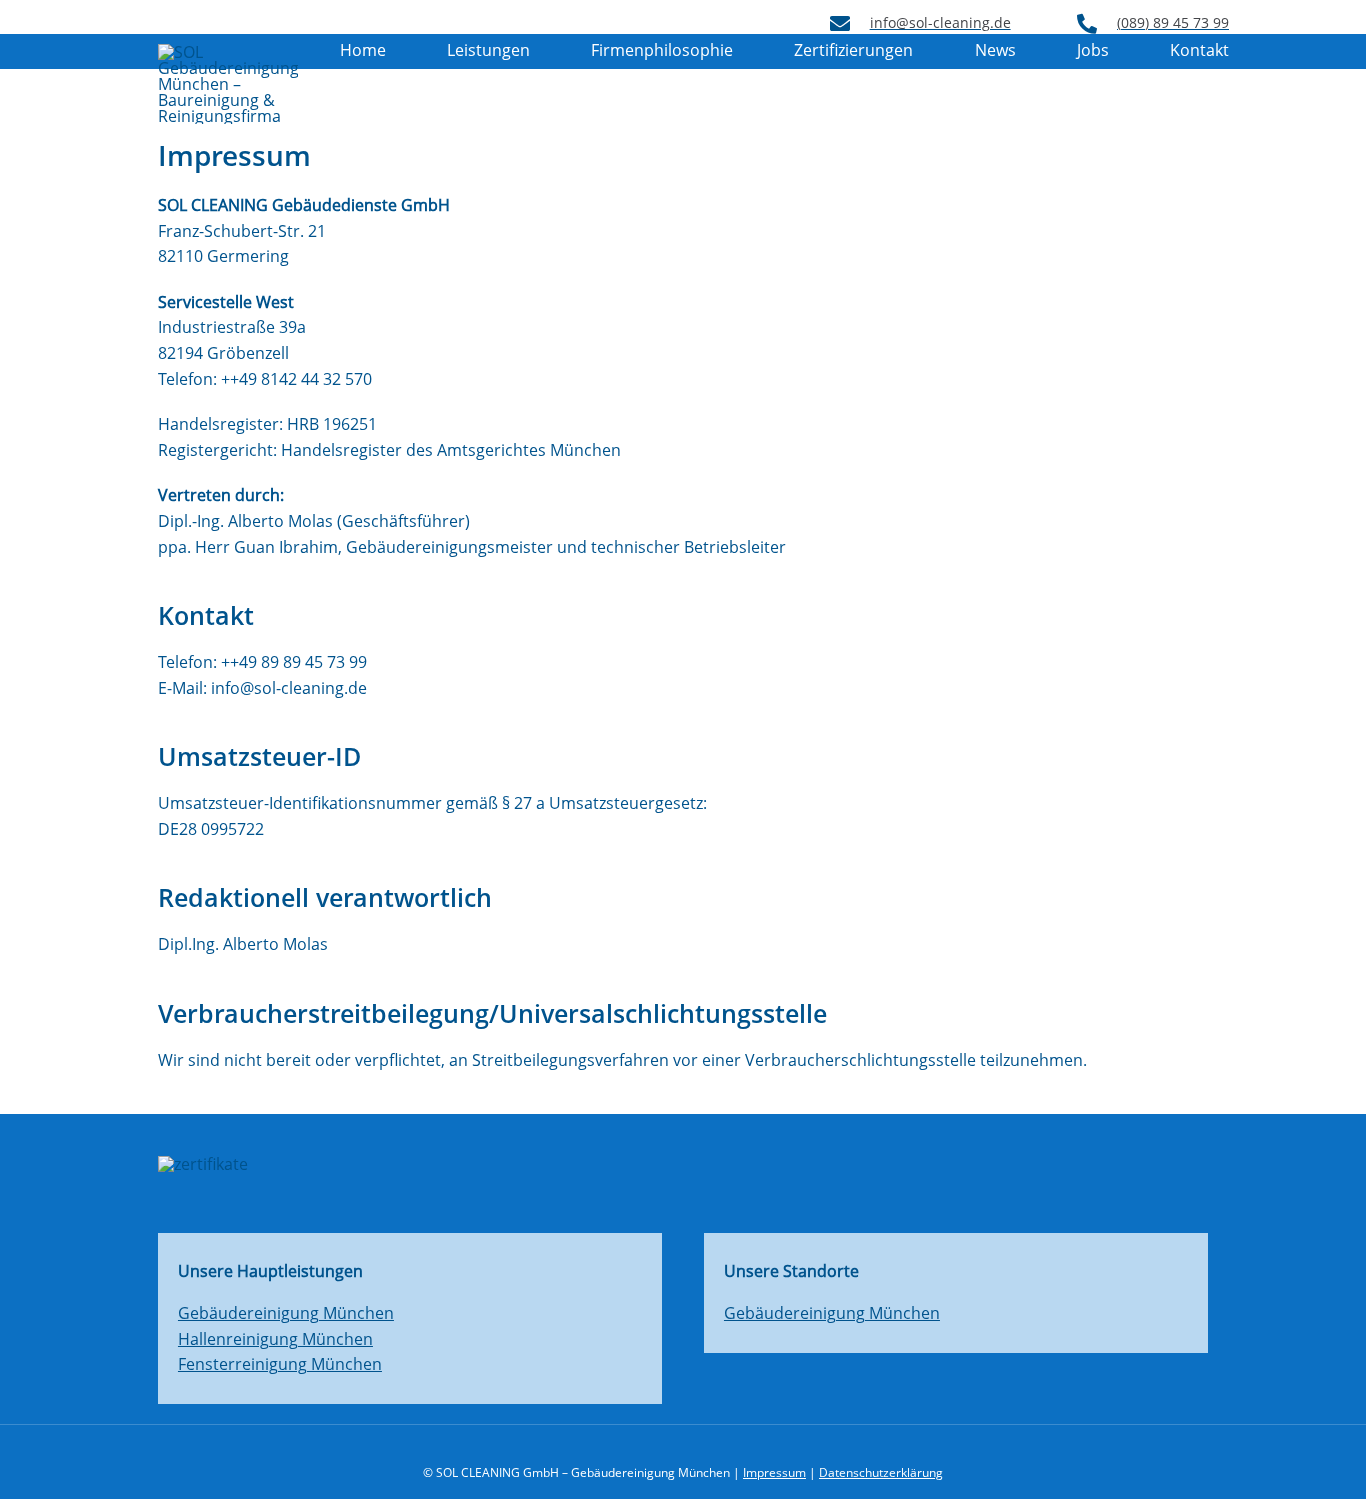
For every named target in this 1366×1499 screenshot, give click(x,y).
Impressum (774, 1472)
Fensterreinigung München (280, 1364)
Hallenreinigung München (275, 1339)
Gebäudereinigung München (286, 1313)
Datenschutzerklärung (881, 1472)
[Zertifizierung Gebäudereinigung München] (683, 1164)
